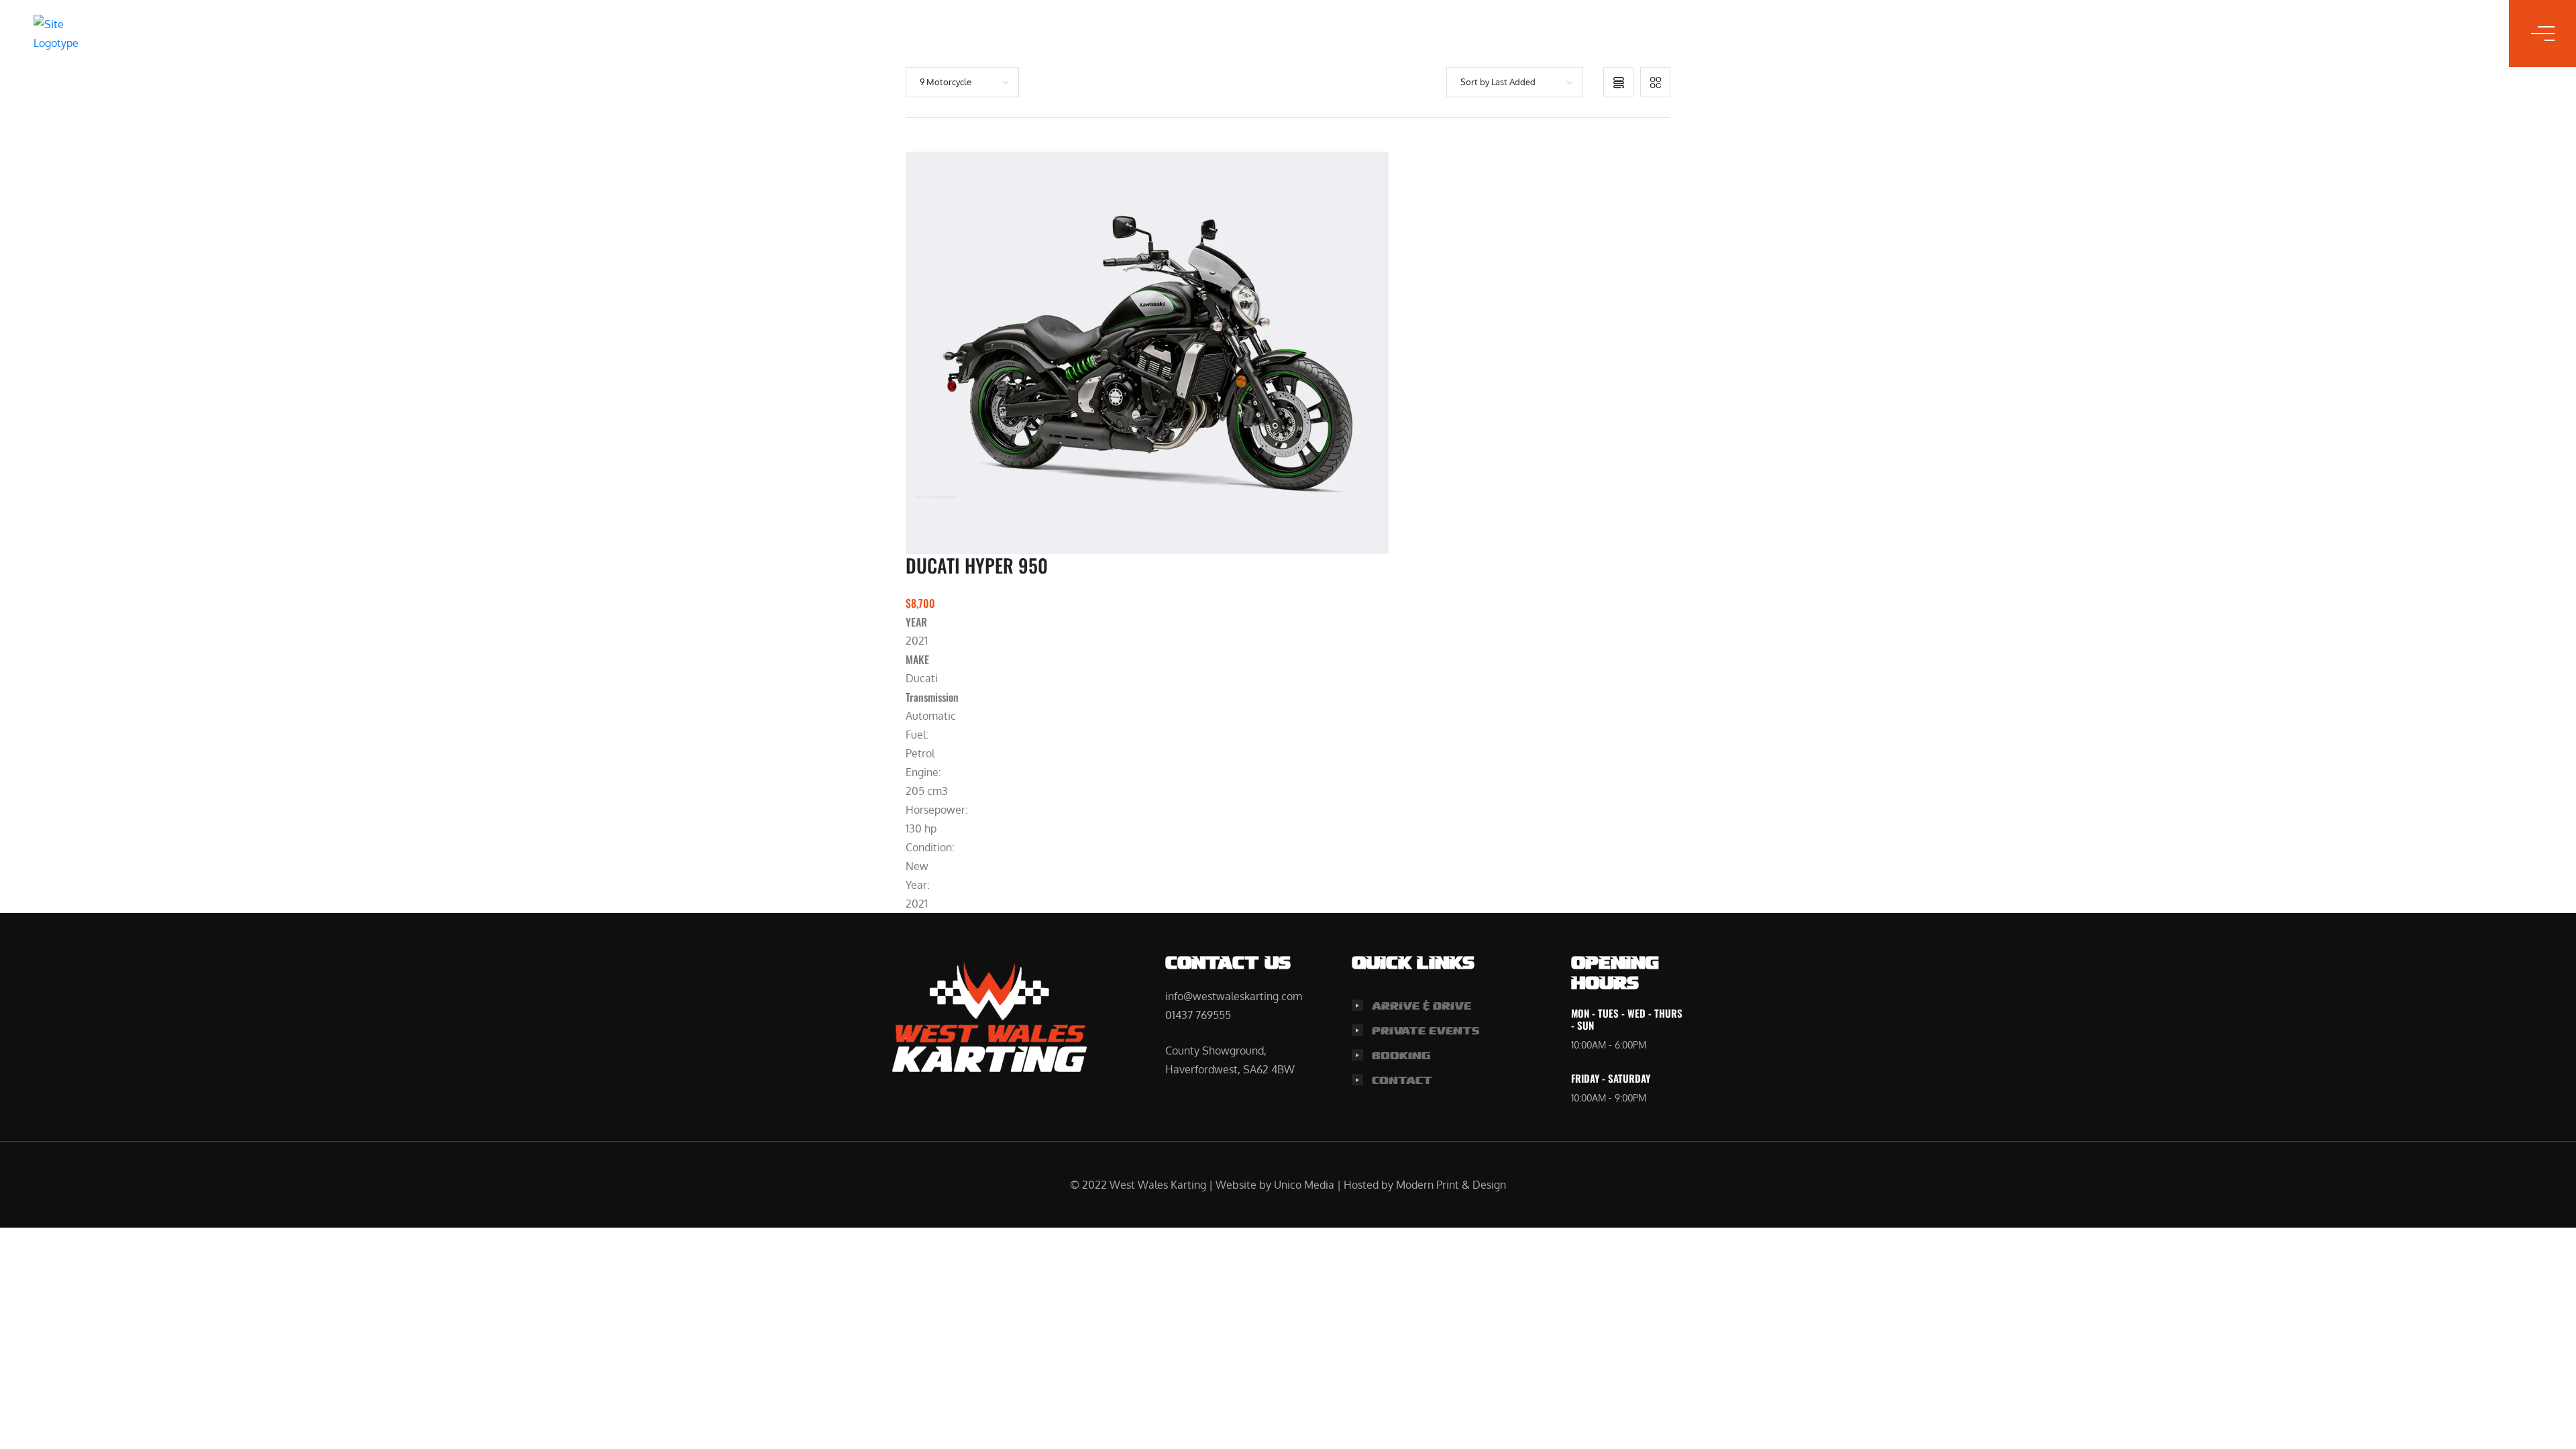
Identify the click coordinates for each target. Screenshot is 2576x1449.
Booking (1401, 1056)
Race (1172, 34)
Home (1105, 34)
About (1245, 34)
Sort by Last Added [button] (1498, 82)
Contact (1443, 34)
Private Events (1426, 1031)
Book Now (1340, 34)
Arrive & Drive (1421, 1006)
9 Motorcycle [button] (946, 82)
